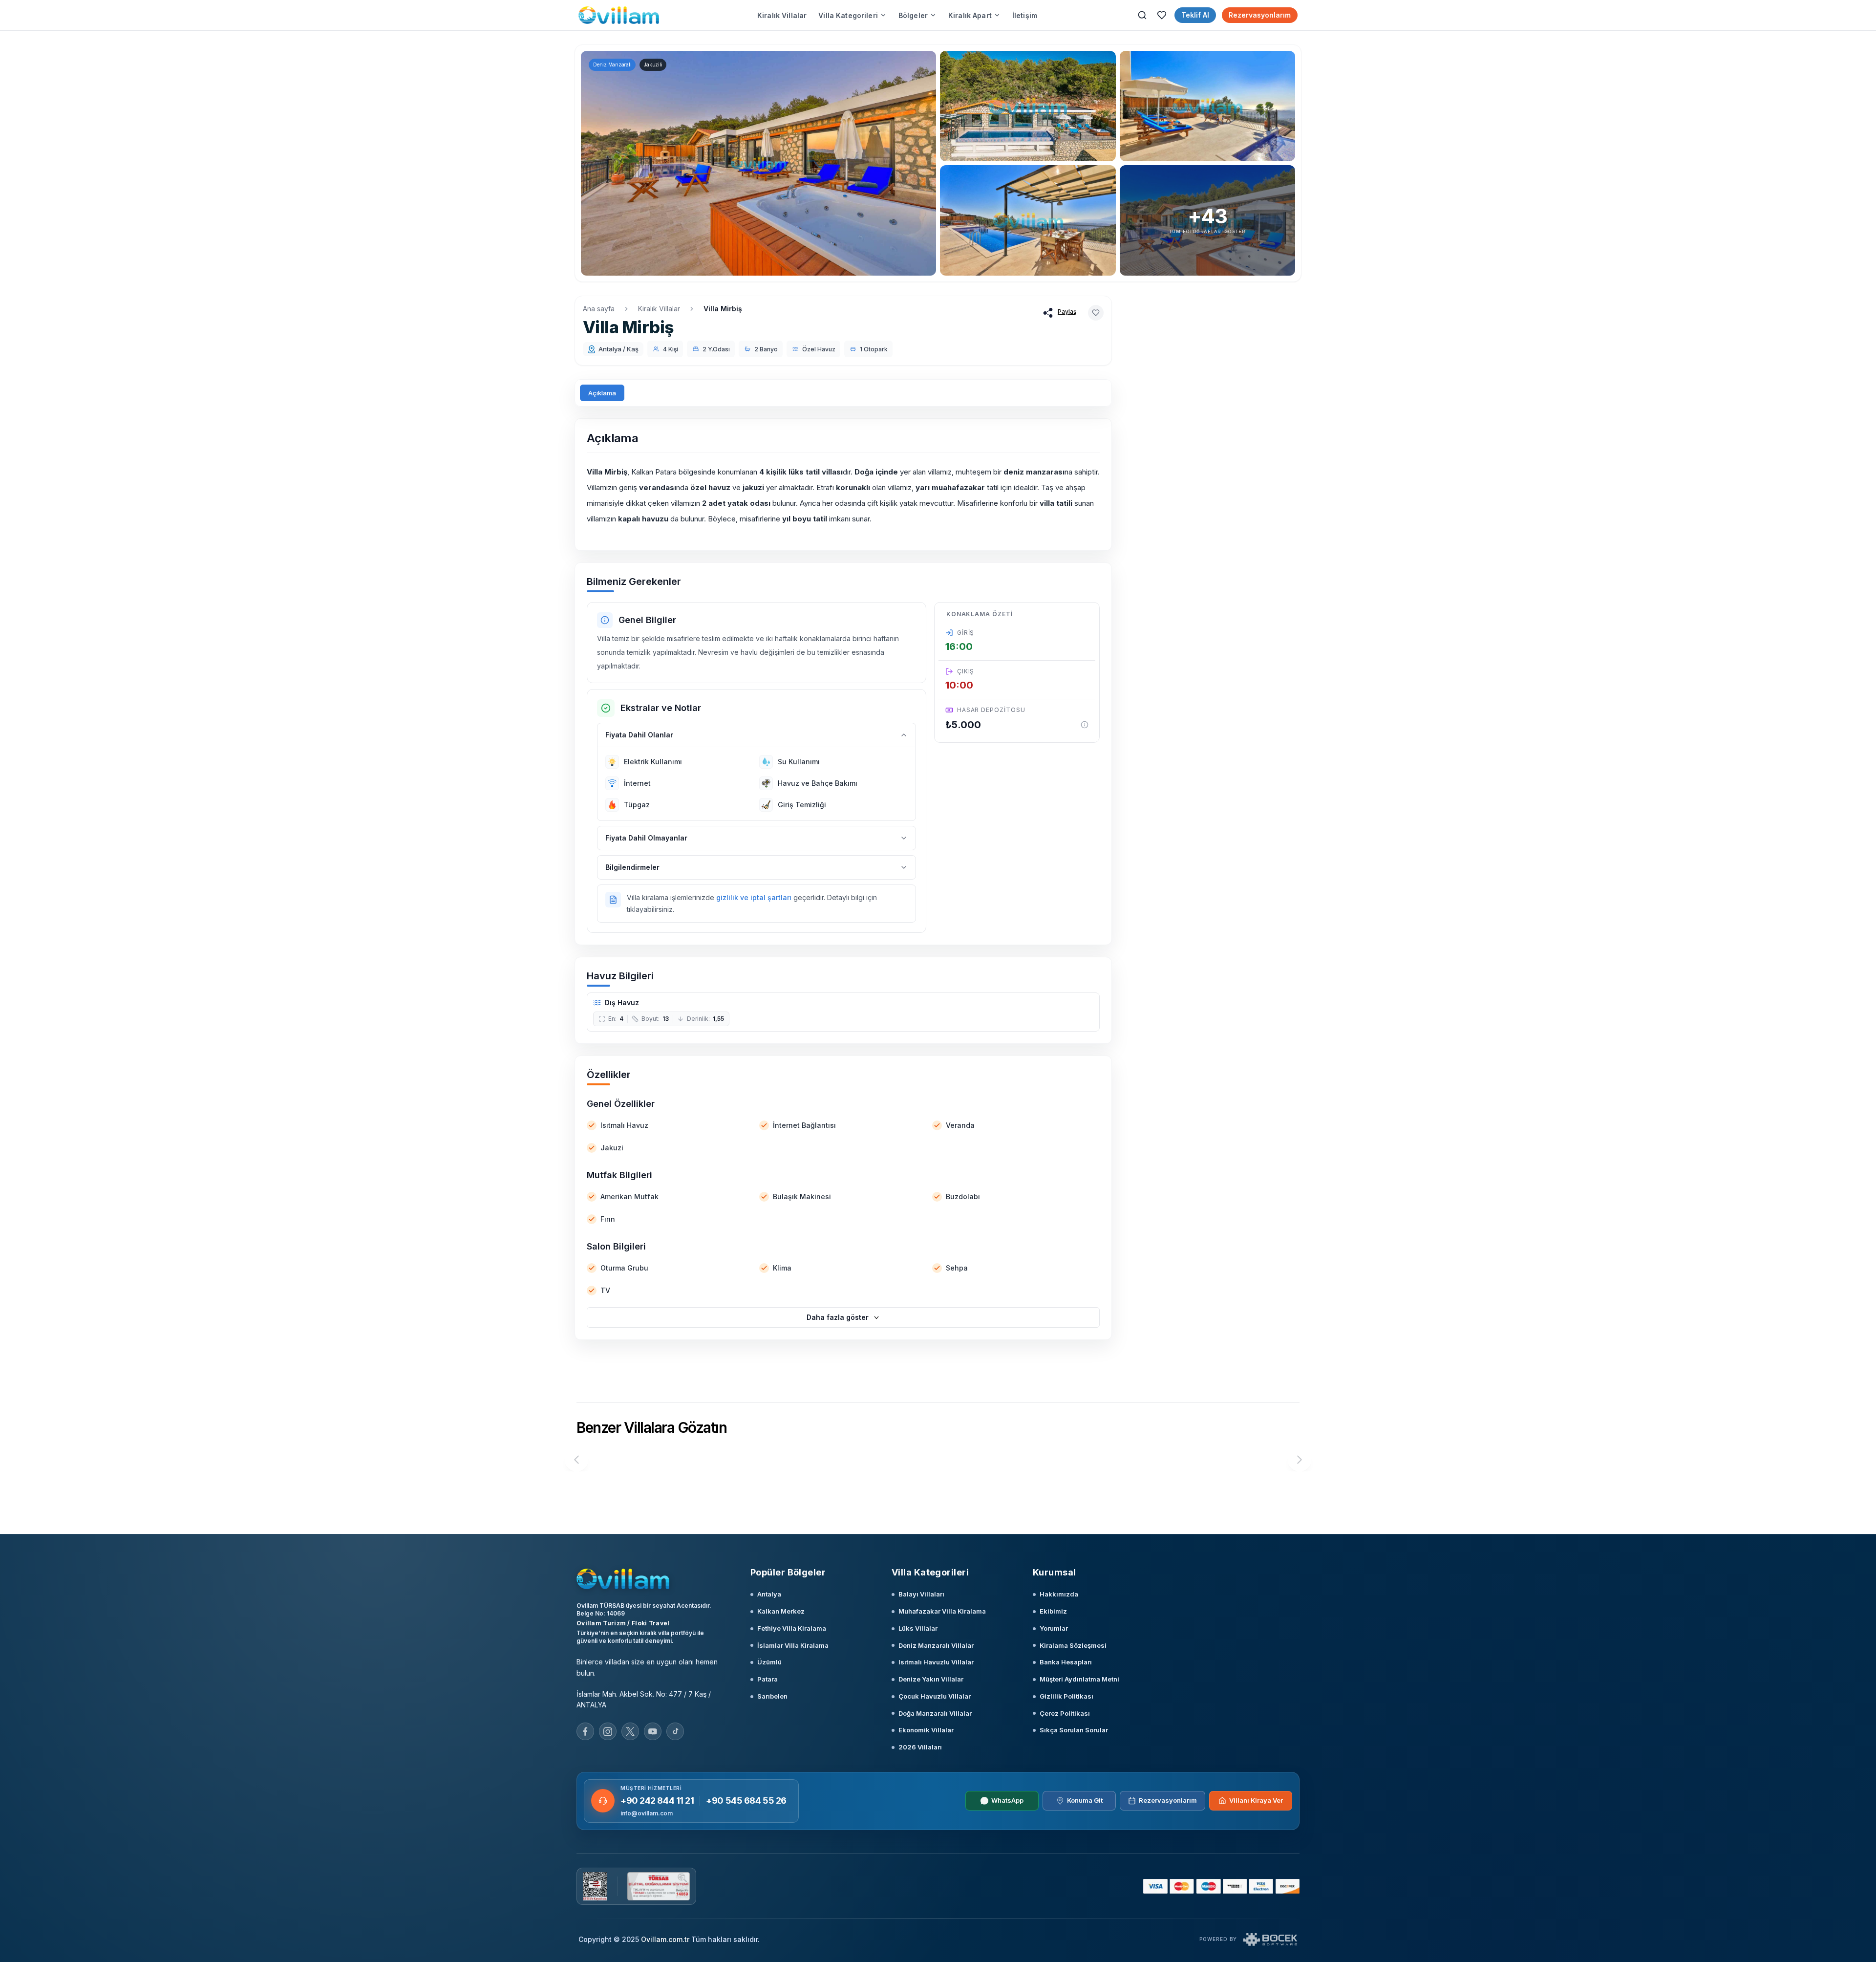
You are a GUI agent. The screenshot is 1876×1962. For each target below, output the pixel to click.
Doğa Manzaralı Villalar (935, 1713)
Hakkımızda (1059, 1594)
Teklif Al (1195, 15)
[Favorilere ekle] (1096, 313)
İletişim (1025, 15)
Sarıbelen (772, 1696)
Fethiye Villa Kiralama (792, 1628)
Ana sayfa (599, 309)
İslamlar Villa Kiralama (793, 1645)
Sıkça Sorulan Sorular (1074, 1730)
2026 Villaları (920, 1747)
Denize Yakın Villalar (931, 1679)
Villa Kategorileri (848, 15)
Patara (767, 1679)
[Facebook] (585, 1731)
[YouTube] (653, 1731)
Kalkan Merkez (781, 1611)
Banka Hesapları (1066, 1662)
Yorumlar (1054, 1628)
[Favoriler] (1162, 15)
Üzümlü (769, 1662)
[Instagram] (608, 1731)
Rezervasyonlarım (1260, 15)
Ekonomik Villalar (926, 1730)
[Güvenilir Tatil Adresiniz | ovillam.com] (619, 15)
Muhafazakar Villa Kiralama (942, 1611)
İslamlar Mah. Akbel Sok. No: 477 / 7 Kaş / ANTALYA (644, 1700)
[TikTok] (675, 1731)
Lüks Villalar (918, 1628)
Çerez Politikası (1065, 1713)
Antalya (769, 1594)
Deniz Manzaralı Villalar (936, 1645)
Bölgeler (913, 15)
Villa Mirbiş (723, 309)
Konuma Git (1085, 1800)
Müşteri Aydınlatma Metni (1079, 1679)
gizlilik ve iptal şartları (754, 897)
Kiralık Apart (970, 15)
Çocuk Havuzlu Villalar (935, 1696)
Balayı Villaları (921, 1594)
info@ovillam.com (647, 1813)
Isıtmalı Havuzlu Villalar (936, 1662)
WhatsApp (1007, 1800)
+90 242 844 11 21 (657, 1800)
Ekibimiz (1053, 1611)
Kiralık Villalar (782, 15)
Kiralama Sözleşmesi (1073, 1645)
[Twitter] (630, 1731)
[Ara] (1142, 15)
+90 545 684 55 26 (746, 1800)
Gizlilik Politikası (1066, 1696)
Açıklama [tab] (602, 393)
